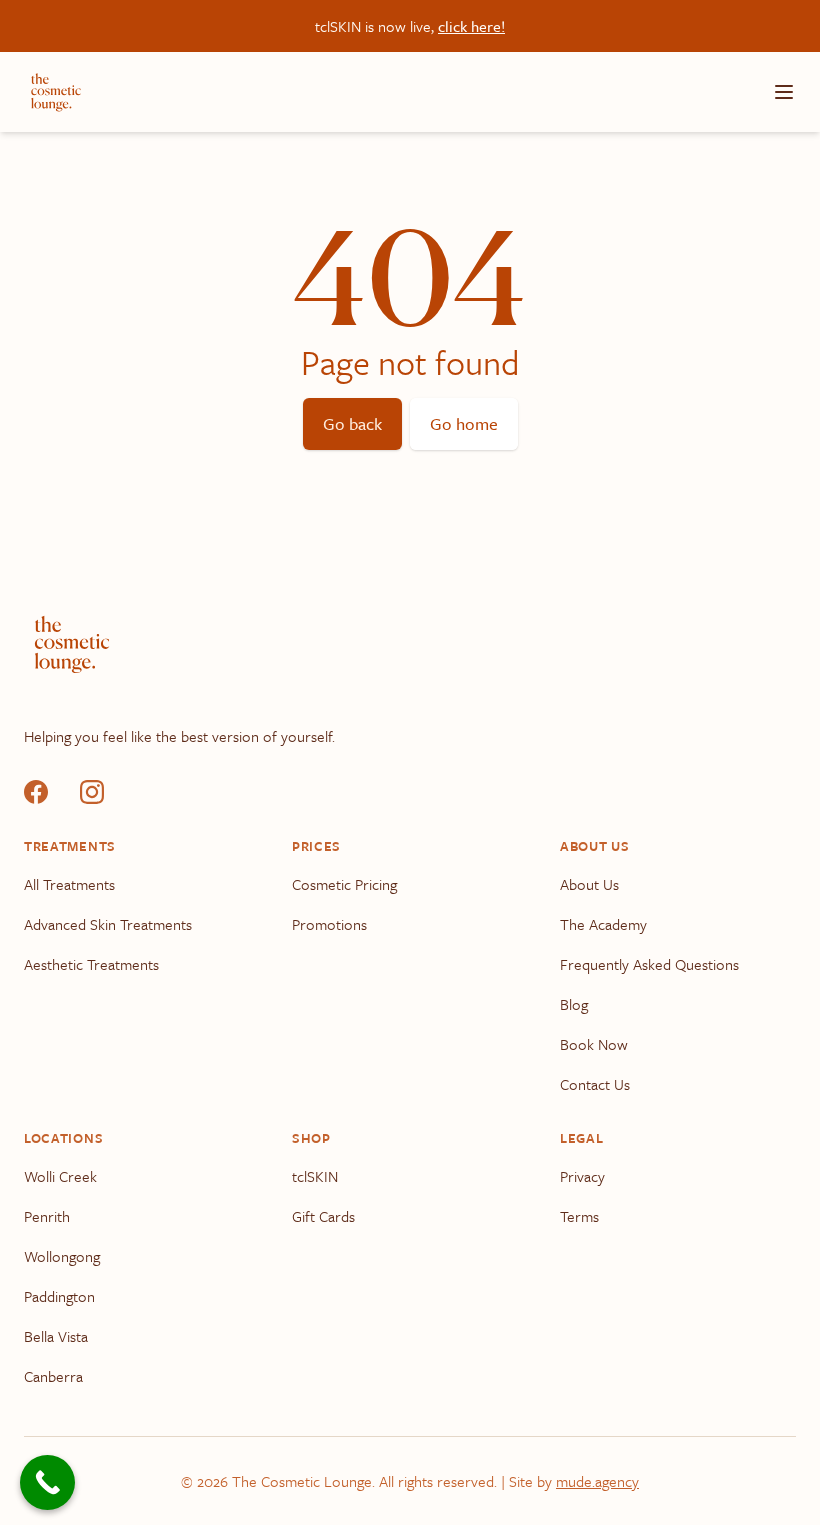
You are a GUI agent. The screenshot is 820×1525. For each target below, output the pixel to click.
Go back (352, 423)
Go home (464, 423)
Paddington (59, 1296)
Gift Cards (323, 1216)
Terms (579, 1216)
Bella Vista (56, 1336)
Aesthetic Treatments (91, 964)
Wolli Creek (60, 1176)
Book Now (594, 1044)
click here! (471, 26)
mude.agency (597, 1481)
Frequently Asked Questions (649, 964)
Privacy (582, 1176)
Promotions (329, 924)
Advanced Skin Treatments (108, 924)
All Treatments (69, 884)
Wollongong (62, 1256)
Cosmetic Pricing (344, 884)
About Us (589, 884)
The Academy (603, 924)
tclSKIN (315, 1176)
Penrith (47, 1216)
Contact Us (595, 1084)
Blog (574, 1004)
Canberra (53, 1376)
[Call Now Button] (47, 1482)
